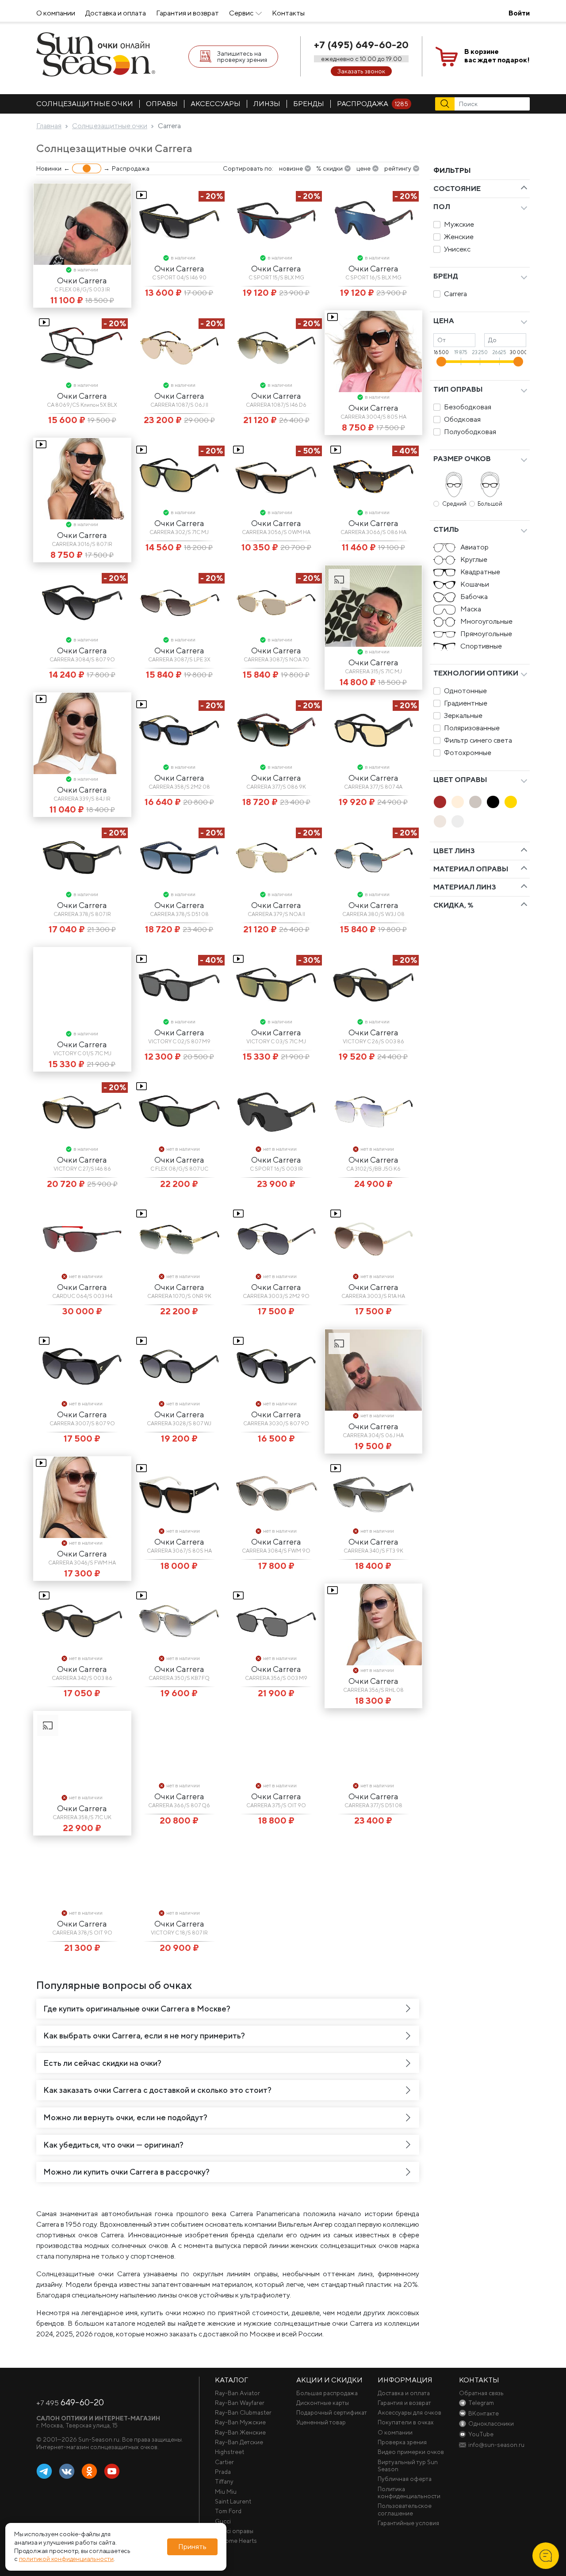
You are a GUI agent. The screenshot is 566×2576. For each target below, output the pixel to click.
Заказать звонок (361, 71)
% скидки (329, 168)
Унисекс (457, 249)
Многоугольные (486, 621)
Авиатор (474, 547)
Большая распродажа (327, 2393)
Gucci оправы (234, 2531)
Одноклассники (89, 2472)
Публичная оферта (405, 2479)
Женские (459, 237)
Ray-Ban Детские (239, 2442)
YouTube (112, 2472)
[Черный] (493, 802)
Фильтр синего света (478, 740)
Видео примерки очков (411, 2452)
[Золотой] (511, 802)
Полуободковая (470, 432)
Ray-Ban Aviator (237, 2393)
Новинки (49, 168)
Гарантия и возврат (187, 13)
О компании (56, 13)
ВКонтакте (67, 2472)
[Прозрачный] (458, 821)
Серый (475, 802)
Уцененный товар (321, 2422)
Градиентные (466, 703)
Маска (471, 609)
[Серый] (475, 802)
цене (363, 168)
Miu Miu (226, 2492)
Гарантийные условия (408, 2523)
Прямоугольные (486, 634)
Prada (223, 2472)
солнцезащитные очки (85, 104)
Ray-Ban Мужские (240, 2422)
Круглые (474, 559)
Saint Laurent (233, 2501)
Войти (519, 13)
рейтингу (398, 168)
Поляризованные (472, 728)
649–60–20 (70, 2402)
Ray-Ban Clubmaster (243, 2412)
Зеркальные (463, 716)
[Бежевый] (458, 802)
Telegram (44, 2472)
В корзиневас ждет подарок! (497, 56)
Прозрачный (458, 821)
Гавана (440, 802)
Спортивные (481, 646)
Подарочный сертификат (332, 2412)
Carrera (455, 294)
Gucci (223, 2521)
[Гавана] (440, 802)
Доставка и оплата (116, 13)
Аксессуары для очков (409, 2412)
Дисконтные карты (323, 2403)
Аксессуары (216, 104)
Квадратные (480, 572)
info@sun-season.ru (496, 2445)
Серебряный (440, 821)
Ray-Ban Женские (240, 2432)
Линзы (267, 104)
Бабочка (474, 597)
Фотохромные (468, 753)
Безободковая (468, 407)
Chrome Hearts (236, 2541)
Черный (493, 802)
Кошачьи (475, 584)
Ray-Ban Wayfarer (240, 2403)
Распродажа (373, 104)
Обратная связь (481, 2393)
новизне (291, 168)
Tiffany (224, 2481)
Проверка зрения (402, 2442)
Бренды (309, 104)
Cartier (224, 2462)
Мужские (459, 224)
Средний (454, 504)
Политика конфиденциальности (409, 2492)
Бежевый (458, 802)
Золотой (511, 802)
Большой (490, 504)
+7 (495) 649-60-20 (361, 45)
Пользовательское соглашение (405, 2509)
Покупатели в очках (406, 2422)
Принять (192, 2547)
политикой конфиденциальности (66, 2559)
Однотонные (465, 691)
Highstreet (229, 2452)
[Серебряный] (440, 821)
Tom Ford (228, 2511)
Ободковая (462, 419)
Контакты (288, 13)
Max (134, 2472)
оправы (162, 104)
